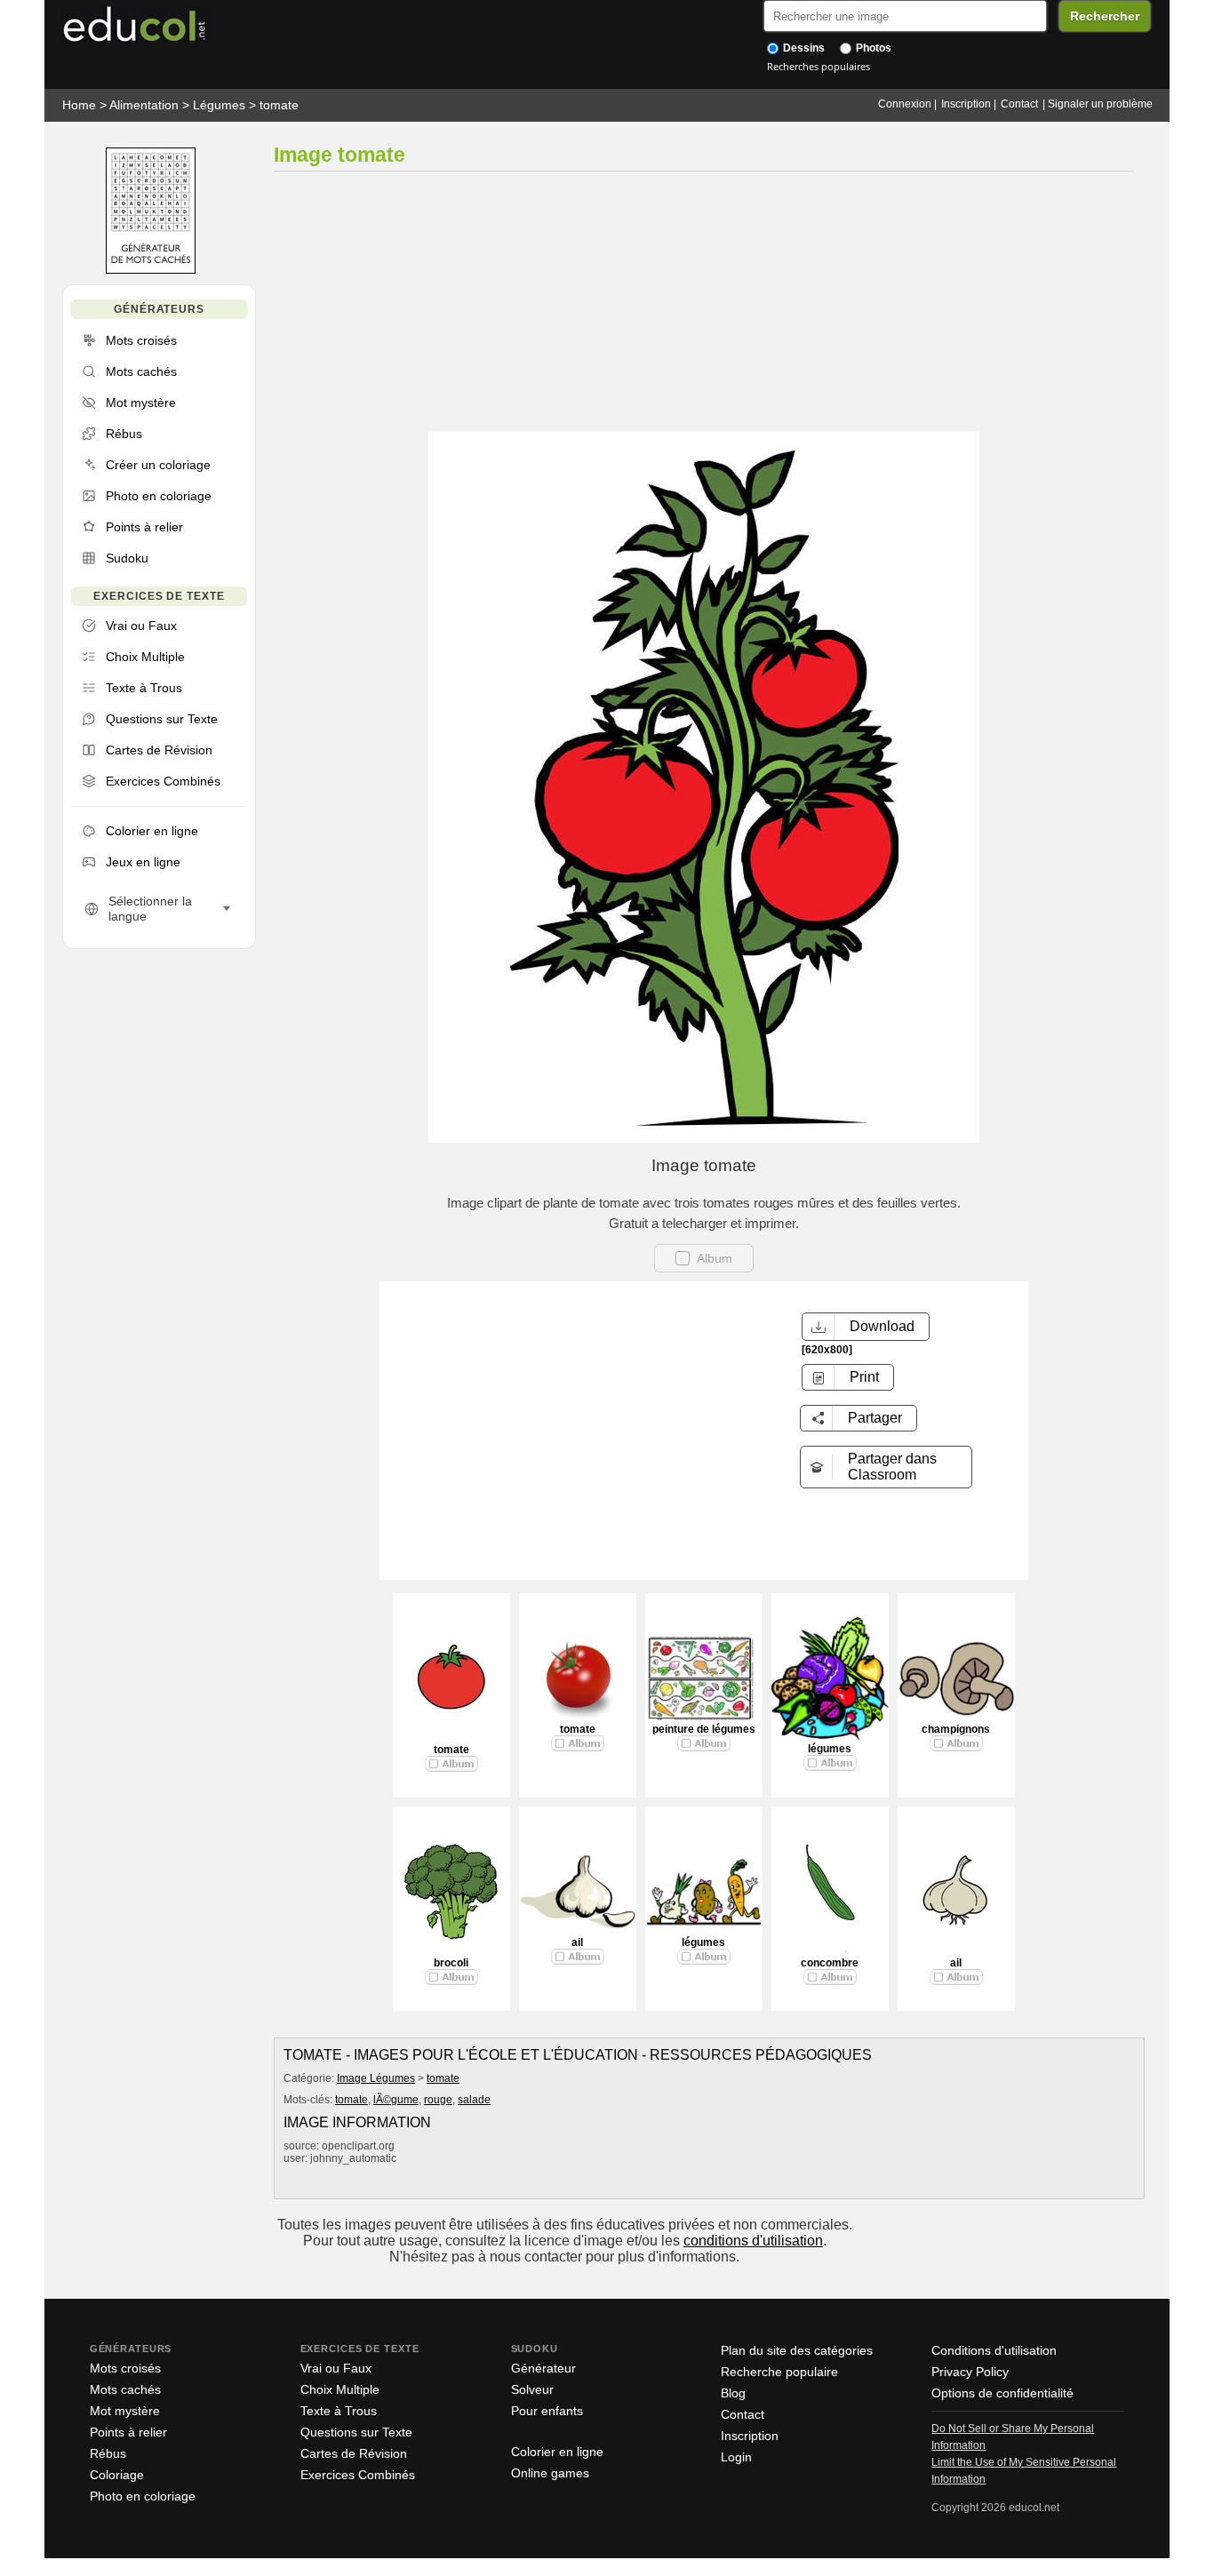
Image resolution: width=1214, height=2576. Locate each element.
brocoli (451, 1963)
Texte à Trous (339, 2411)
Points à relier (128, 2432)
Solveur (532, 2389)
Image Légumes (376, 2078)
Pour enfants (547, 2411)
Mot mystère (125, 2411)
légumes (830, 1749)
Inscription (966, 104)
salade (474, 2100)
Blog (733, 2393)
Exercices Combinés (358, 2475)
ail (577, 1942)
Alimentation (144, 105)
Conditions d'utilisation (994, 2350)
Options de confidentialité (1002, 2393)
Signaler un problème (1100, 104)
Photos (872, 48)
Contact (1019, 104)
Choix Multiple (340, 2389)
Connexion (905, 104)
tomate (279, 105)
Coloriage (117, 2475)
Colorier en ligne (557, 2452)
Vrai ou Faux (336, 2368)
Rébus (108, 2453)
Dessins (803, 48)
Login (736, 2457)
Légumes (219, 105)
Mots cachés (125, 2389)
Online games (550, 2473)
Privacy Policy (970, 2372)
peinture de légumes (704, 1729)
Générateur (543, 2368)
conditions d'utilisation (753, 2241)
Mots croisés (125, 2368)
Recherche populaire (779, 2372)
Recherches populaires (819, 66)
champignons (956, 1729)
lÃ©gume (396, 2100)
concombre (830, 1963)
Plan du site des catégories (797, 2350)
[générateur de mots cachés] (151, 270)
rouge (438, 2100)
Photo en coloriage (143, 2496)
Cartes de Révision (354, 2453)
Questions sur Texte (356, 2432)
